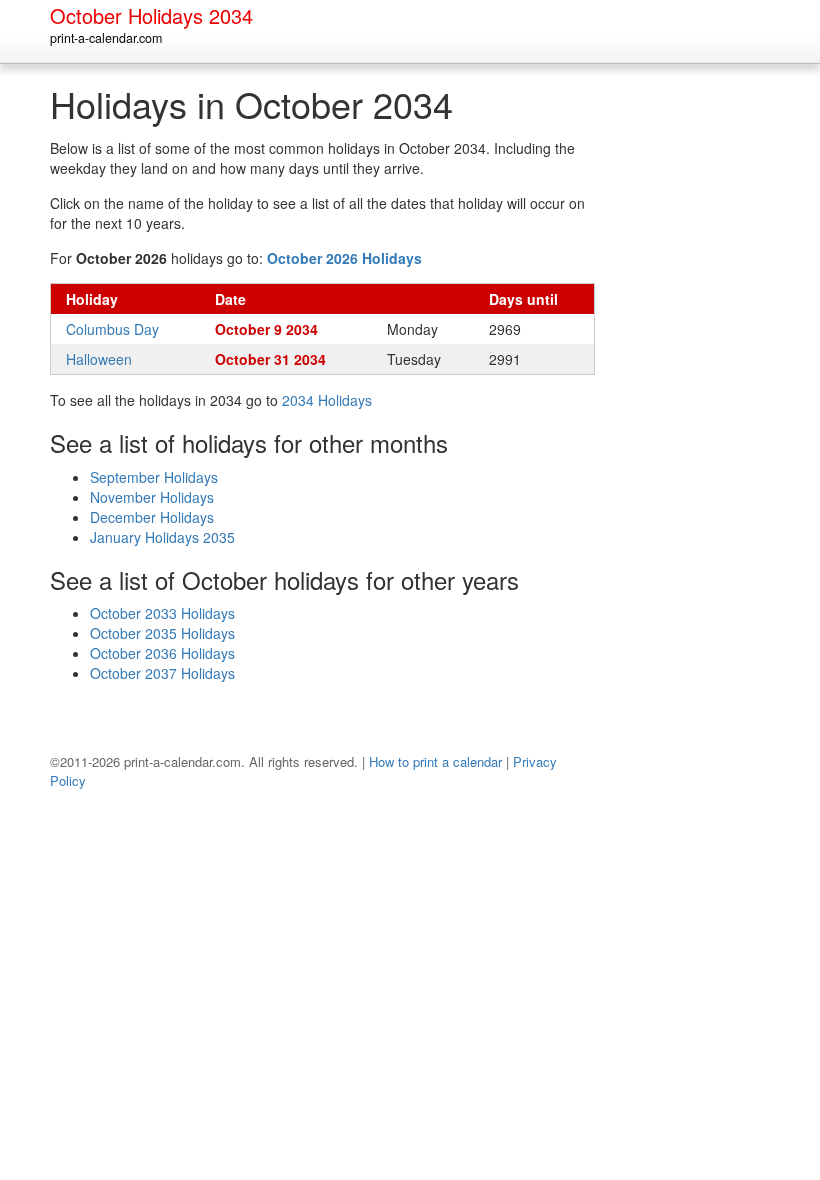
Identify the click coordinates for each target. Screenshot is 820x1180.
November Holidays (152, 497)
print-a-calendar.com (106, 38)
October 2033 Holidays (162, 613)
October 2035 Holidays (162, 633)
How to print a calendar (435, 761)
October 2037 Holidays (162, 673)
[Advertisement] (705, 384)
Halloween (99, 359)
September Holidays (154, 477)
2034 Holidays (327, 400)
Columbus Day (112, 329)
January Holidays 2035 (162, 537)
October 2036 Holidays (162, 653)
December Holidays (152, 517)
